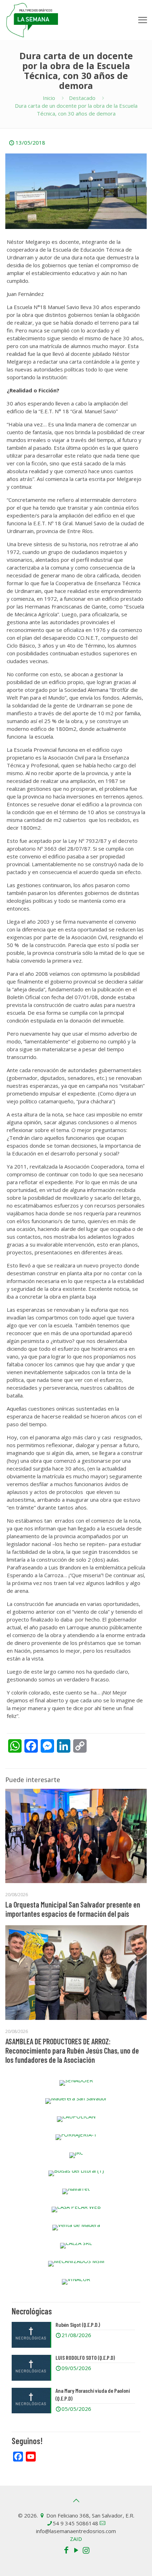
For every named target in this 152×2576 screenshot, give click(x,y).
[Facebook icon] (66, 2550)
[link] (76, 2083)
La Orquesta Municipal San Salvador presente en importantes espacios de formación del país (73, 1909)
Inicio (49, 98)
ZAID (76, 2539)
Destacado (82, 98)
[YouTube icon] (76, 2550)
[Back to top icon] (76, 2501)
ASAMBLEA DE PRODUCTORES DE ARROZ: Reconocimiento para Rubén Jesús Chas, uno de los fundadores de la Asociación (72, 2050)
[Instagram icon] (86, 2550)
